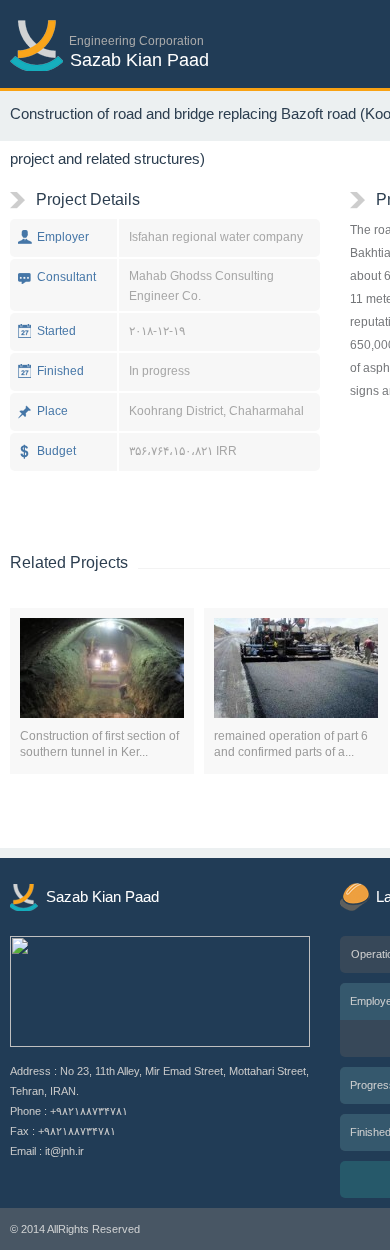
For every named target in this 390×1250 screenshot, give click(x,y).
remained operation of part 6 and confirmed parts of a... (291, 744)
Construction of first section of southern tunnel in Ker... (99, 744)
